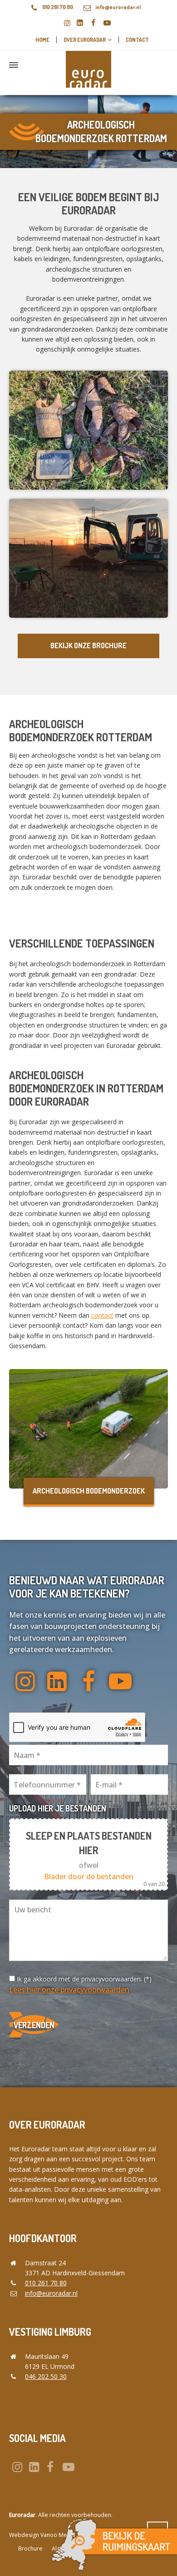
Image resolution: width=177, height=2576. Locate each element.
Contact (137, 40)
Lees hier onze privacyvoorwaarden (69, 1990)
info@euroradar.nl (118, 7)
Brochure (30, 2549)
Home (42, 40)
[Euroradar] (88, 65)
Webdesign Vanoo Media (42, 2535)
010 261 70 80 (58, 7)
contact (102, 1315)
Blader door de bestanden (89, 1876)
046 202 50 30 (46, 2376)
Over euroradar (85, 40)
